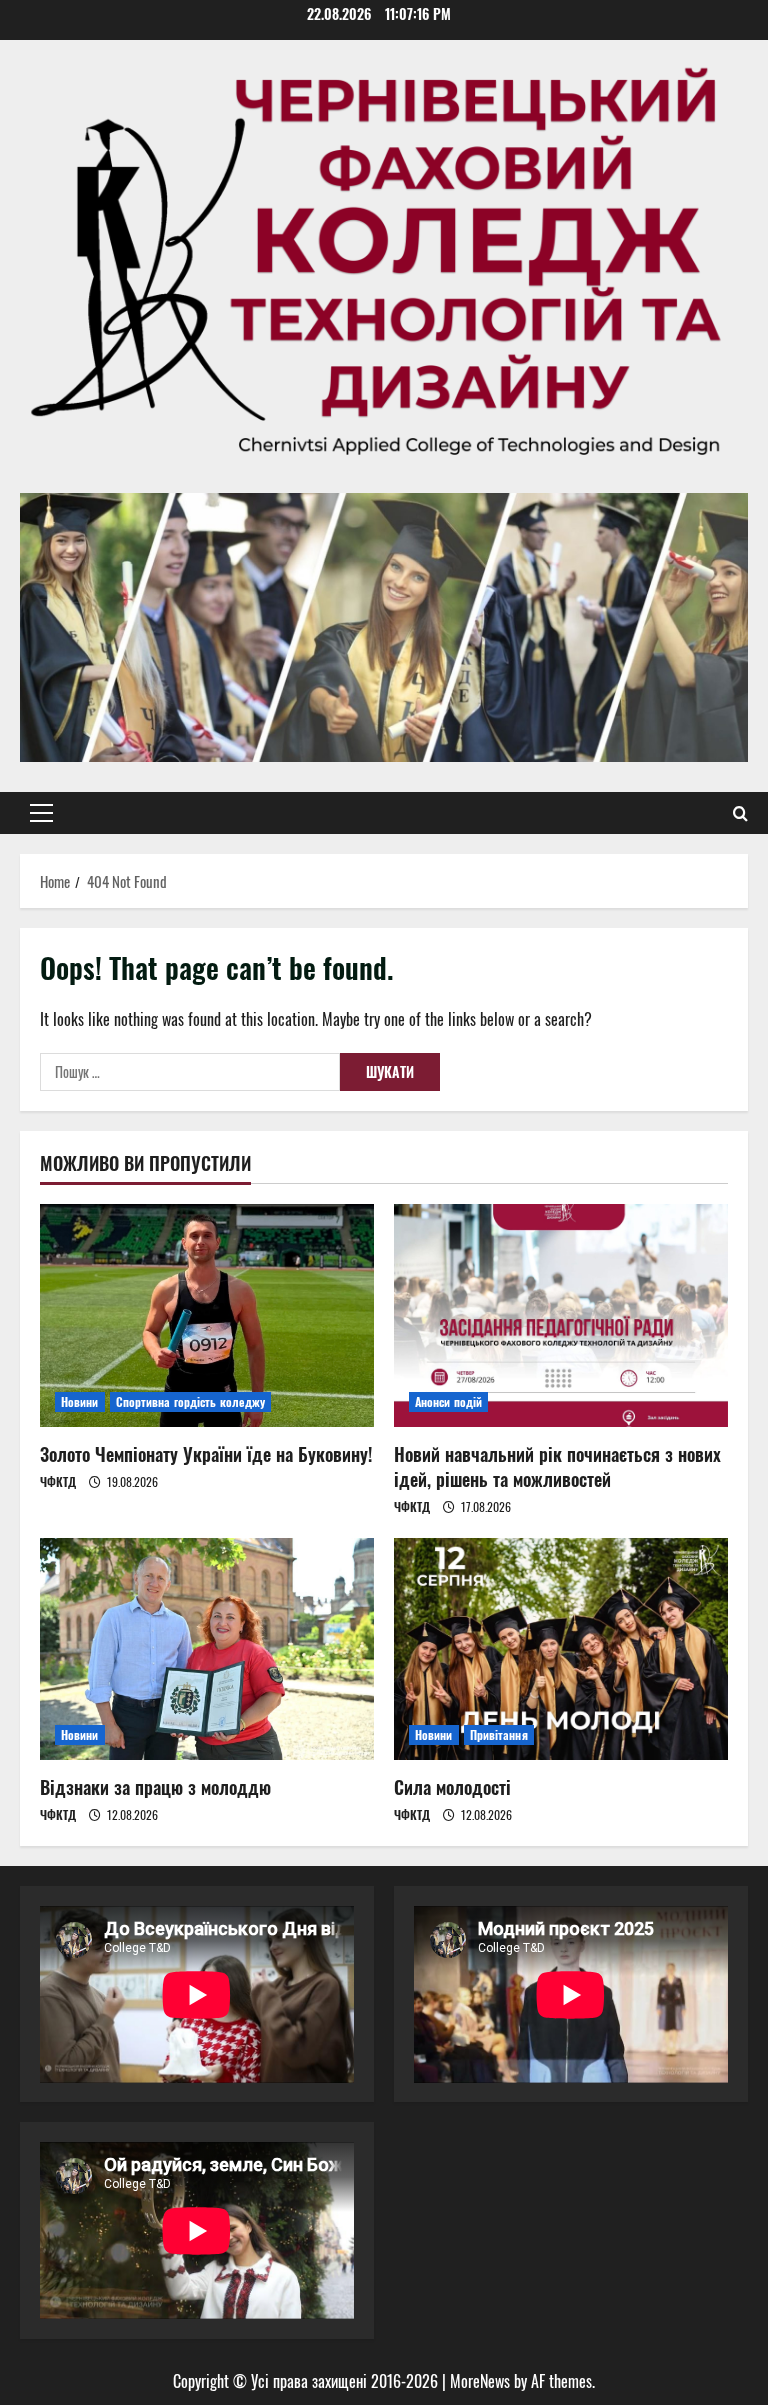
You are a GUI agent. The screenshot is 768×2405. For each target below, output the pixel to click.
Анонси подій (448, 1401)
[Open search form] (740, 813)
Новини (80, 1401)
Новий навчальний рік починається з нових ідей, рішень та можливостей (557, 1466)
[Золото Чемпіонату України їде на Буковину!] (207, 1315)
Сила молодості (452, 1787)
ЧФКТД (58, 1481)
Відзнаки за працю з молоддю (155, 1787)
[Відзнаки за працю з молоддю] (207, 1649)
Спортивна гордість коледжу (191, 1401)
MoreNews (480, 2381)
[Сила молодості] (561, 1649)
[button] (41, 813)
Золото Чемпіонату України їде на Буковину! (206, 1454)
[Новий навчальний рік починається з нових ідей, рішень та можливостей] (561, 1315)
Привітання (499, 1734)
